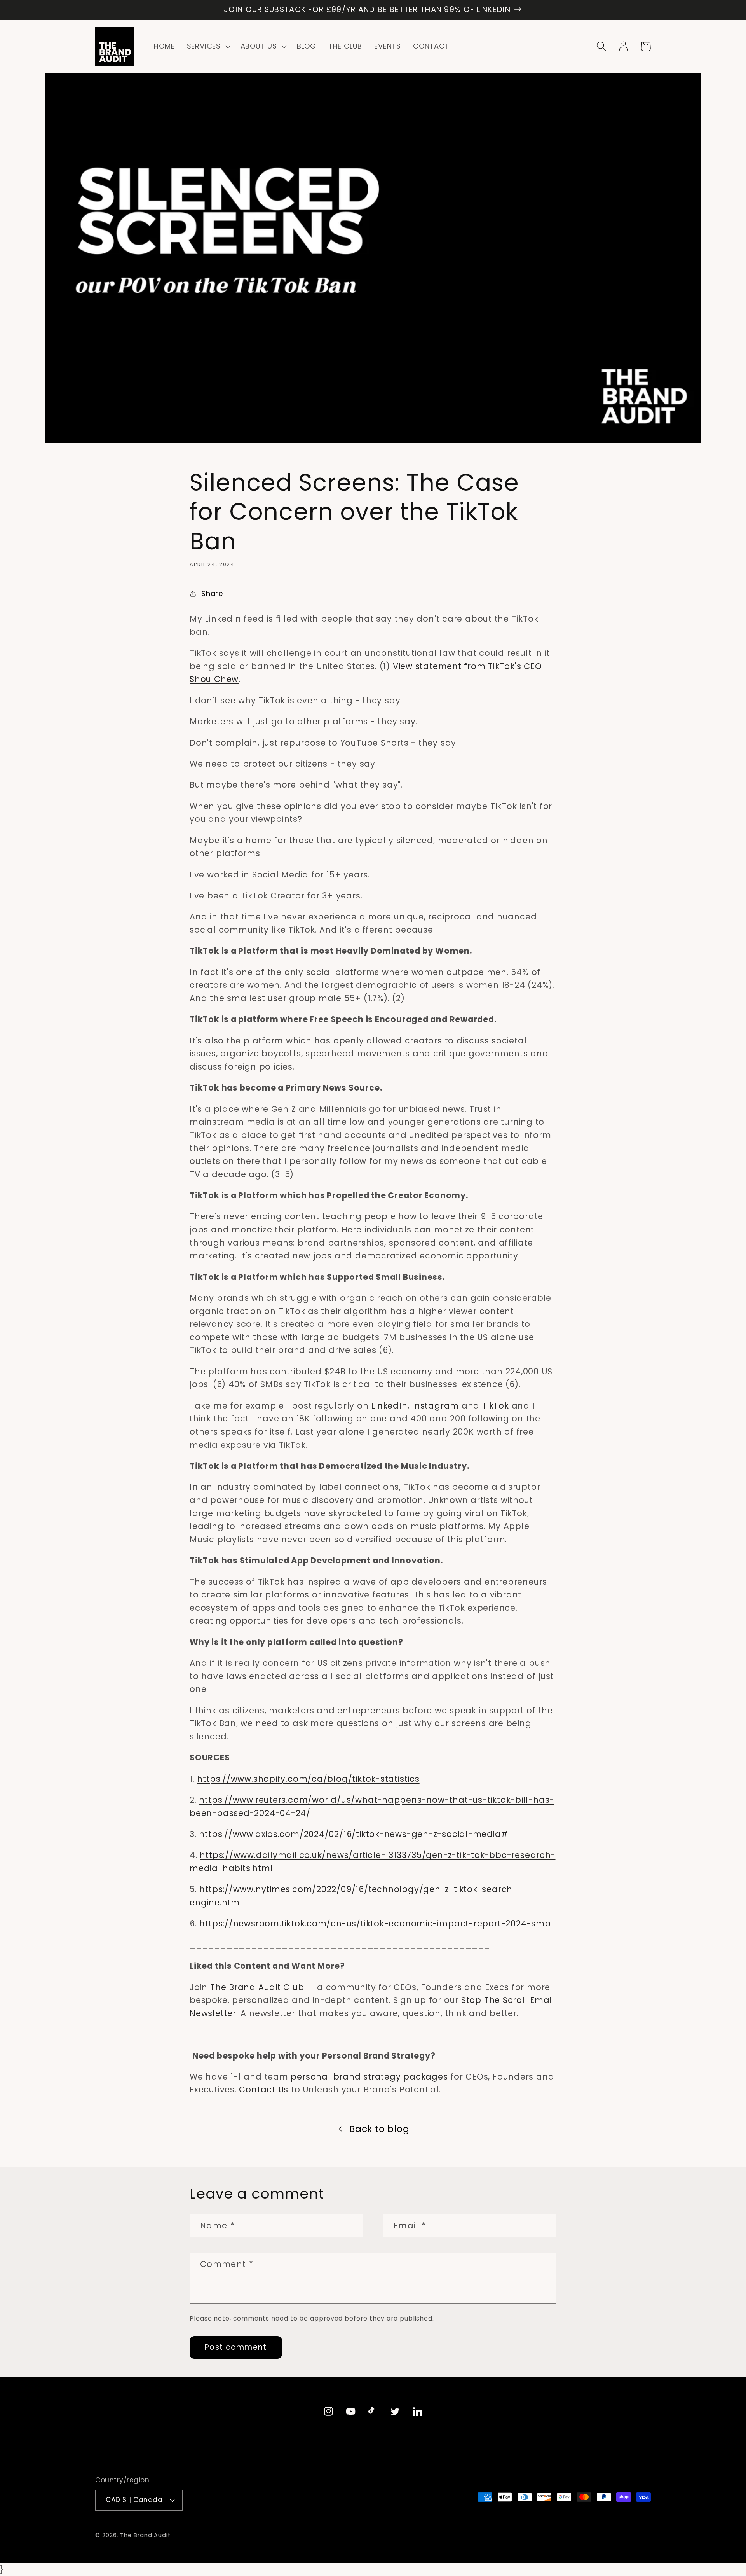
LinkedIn (389, 1406)
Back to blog (379, 2129)
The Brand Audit (145, 2535)
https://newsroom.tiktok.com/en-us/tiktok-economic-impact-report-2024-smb (375, 1923)
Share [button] (212, 593)
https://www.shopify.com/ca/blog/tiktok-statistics (308, 1779)
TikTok (496, 1406)
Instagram (435, 1406)
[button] (207, 47)
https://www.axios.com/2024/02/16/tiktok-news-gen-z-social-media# (353, 1834)
